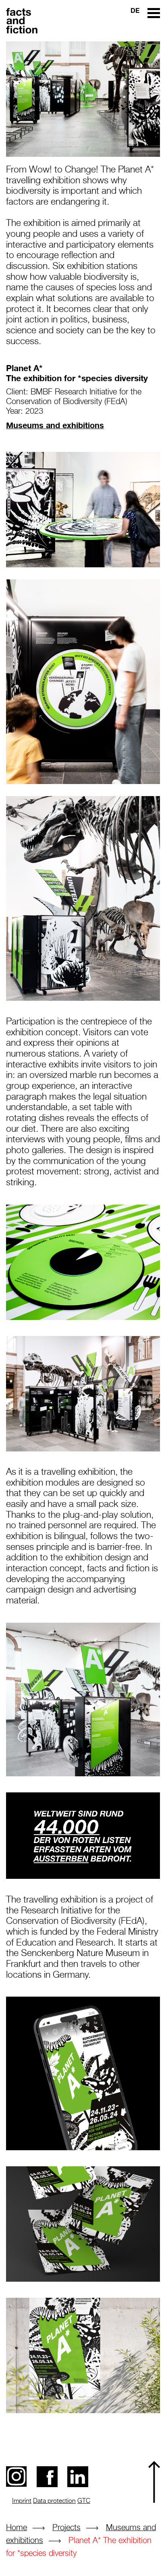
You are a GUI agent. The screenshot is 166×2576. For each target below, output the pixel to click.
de (135, 10)
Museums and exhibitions (55, 425)
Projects (66, 2528)
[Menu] (154, 12)
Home (17, 2528)
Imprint (22, 2501)
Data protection (54, 2501)
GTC (84, 2501)
